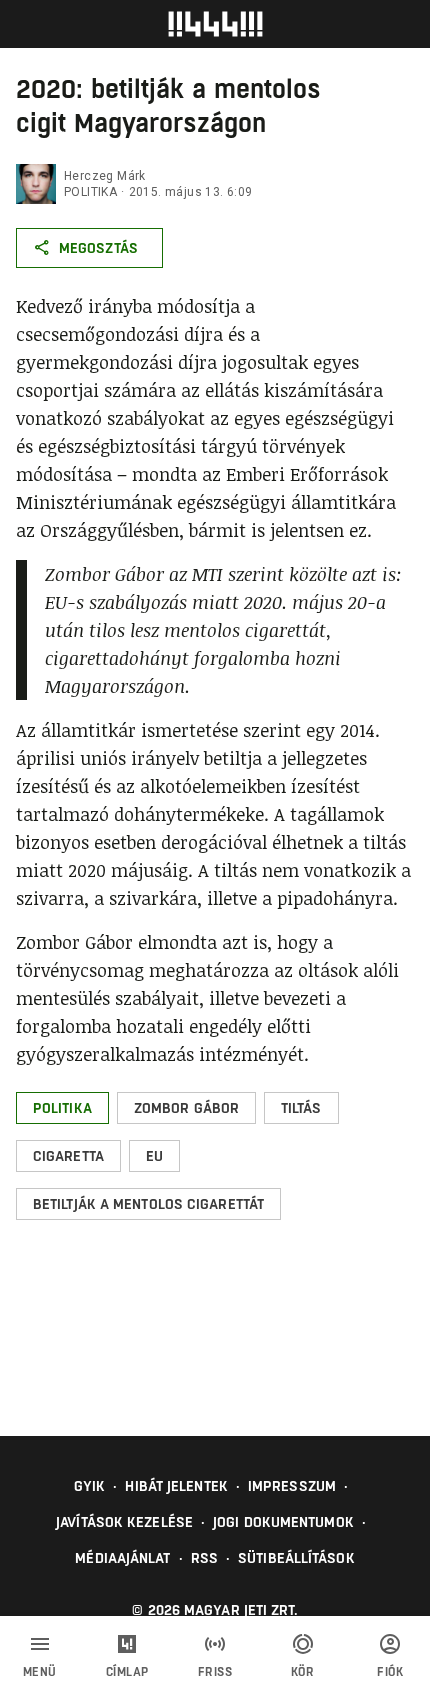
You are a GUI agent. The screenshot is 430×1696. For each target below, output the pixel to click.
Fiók (390, 1672)
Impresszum (292, 1486)
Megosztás (98, 248)
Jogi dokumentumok (283, 1522)
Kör (303, 1672)
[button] (62, 1108)
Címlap (127, 1672)
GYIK (89, 1486)
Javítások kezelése (124, 1522)
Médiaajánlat (122, 1558)
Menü (40, 1672)
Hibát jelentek (176, 1486)
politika (90, 192)
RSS (204, 1558)
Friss (215, 1672)
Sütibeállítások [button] (296, 1558)
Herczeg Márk (105, 176)
